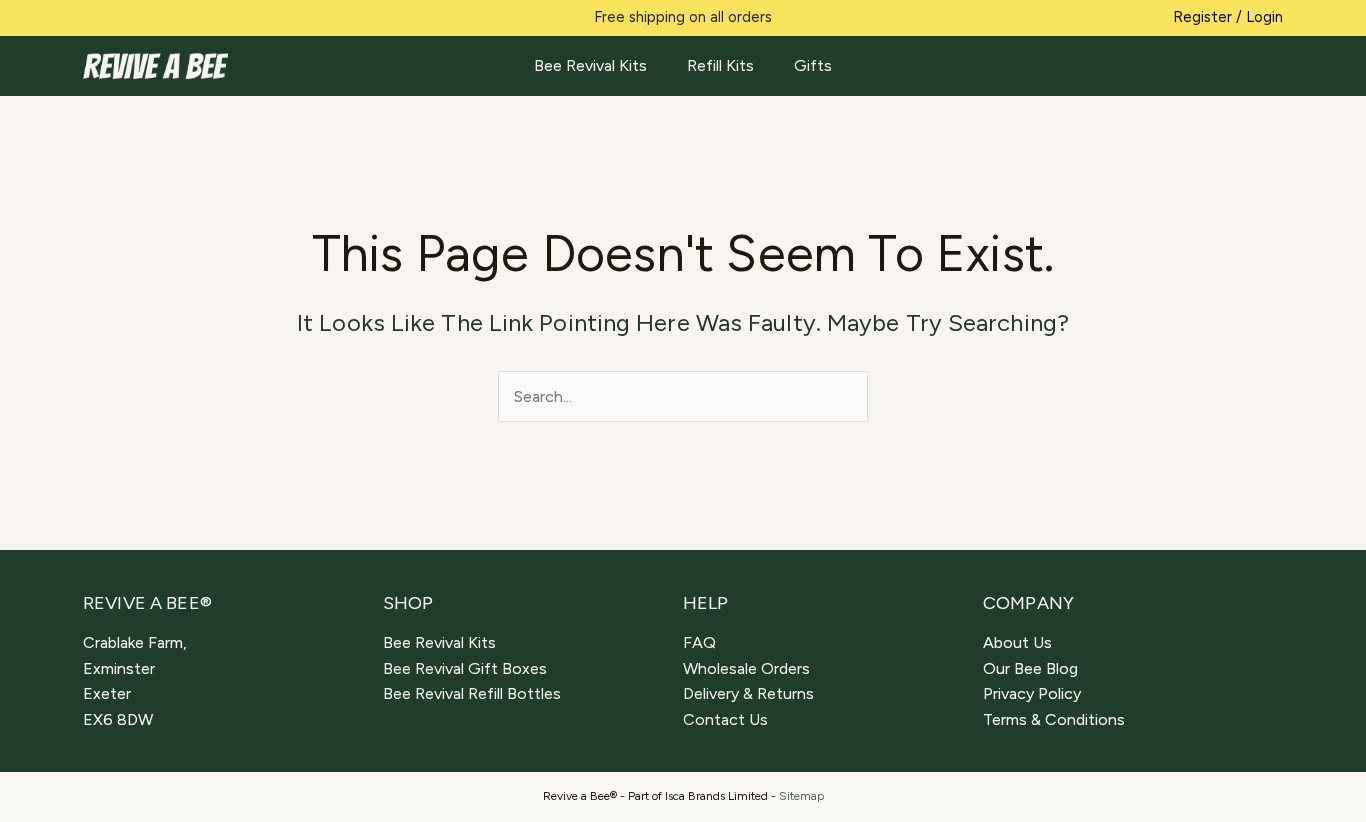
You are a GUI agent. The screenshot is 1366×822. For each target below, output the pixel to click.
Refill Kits (720, 65)
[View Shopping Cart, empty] (1268, 66)
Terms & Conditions (1054, 719)
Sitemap (801, 796)
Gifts (813, 65)
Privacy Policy (1032, 693)
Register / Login (1228, 17)
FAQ (699, 642)
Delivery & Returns (748, 693)
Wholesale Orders (746, 668)
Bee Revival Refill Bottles (472, 693)
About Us (1017, 642)
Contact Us (725, 719)
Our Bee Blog (1030, 668)
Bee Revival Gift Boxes (465, 668)
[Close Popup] (1020, 224)
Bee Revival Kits (590, 65)
